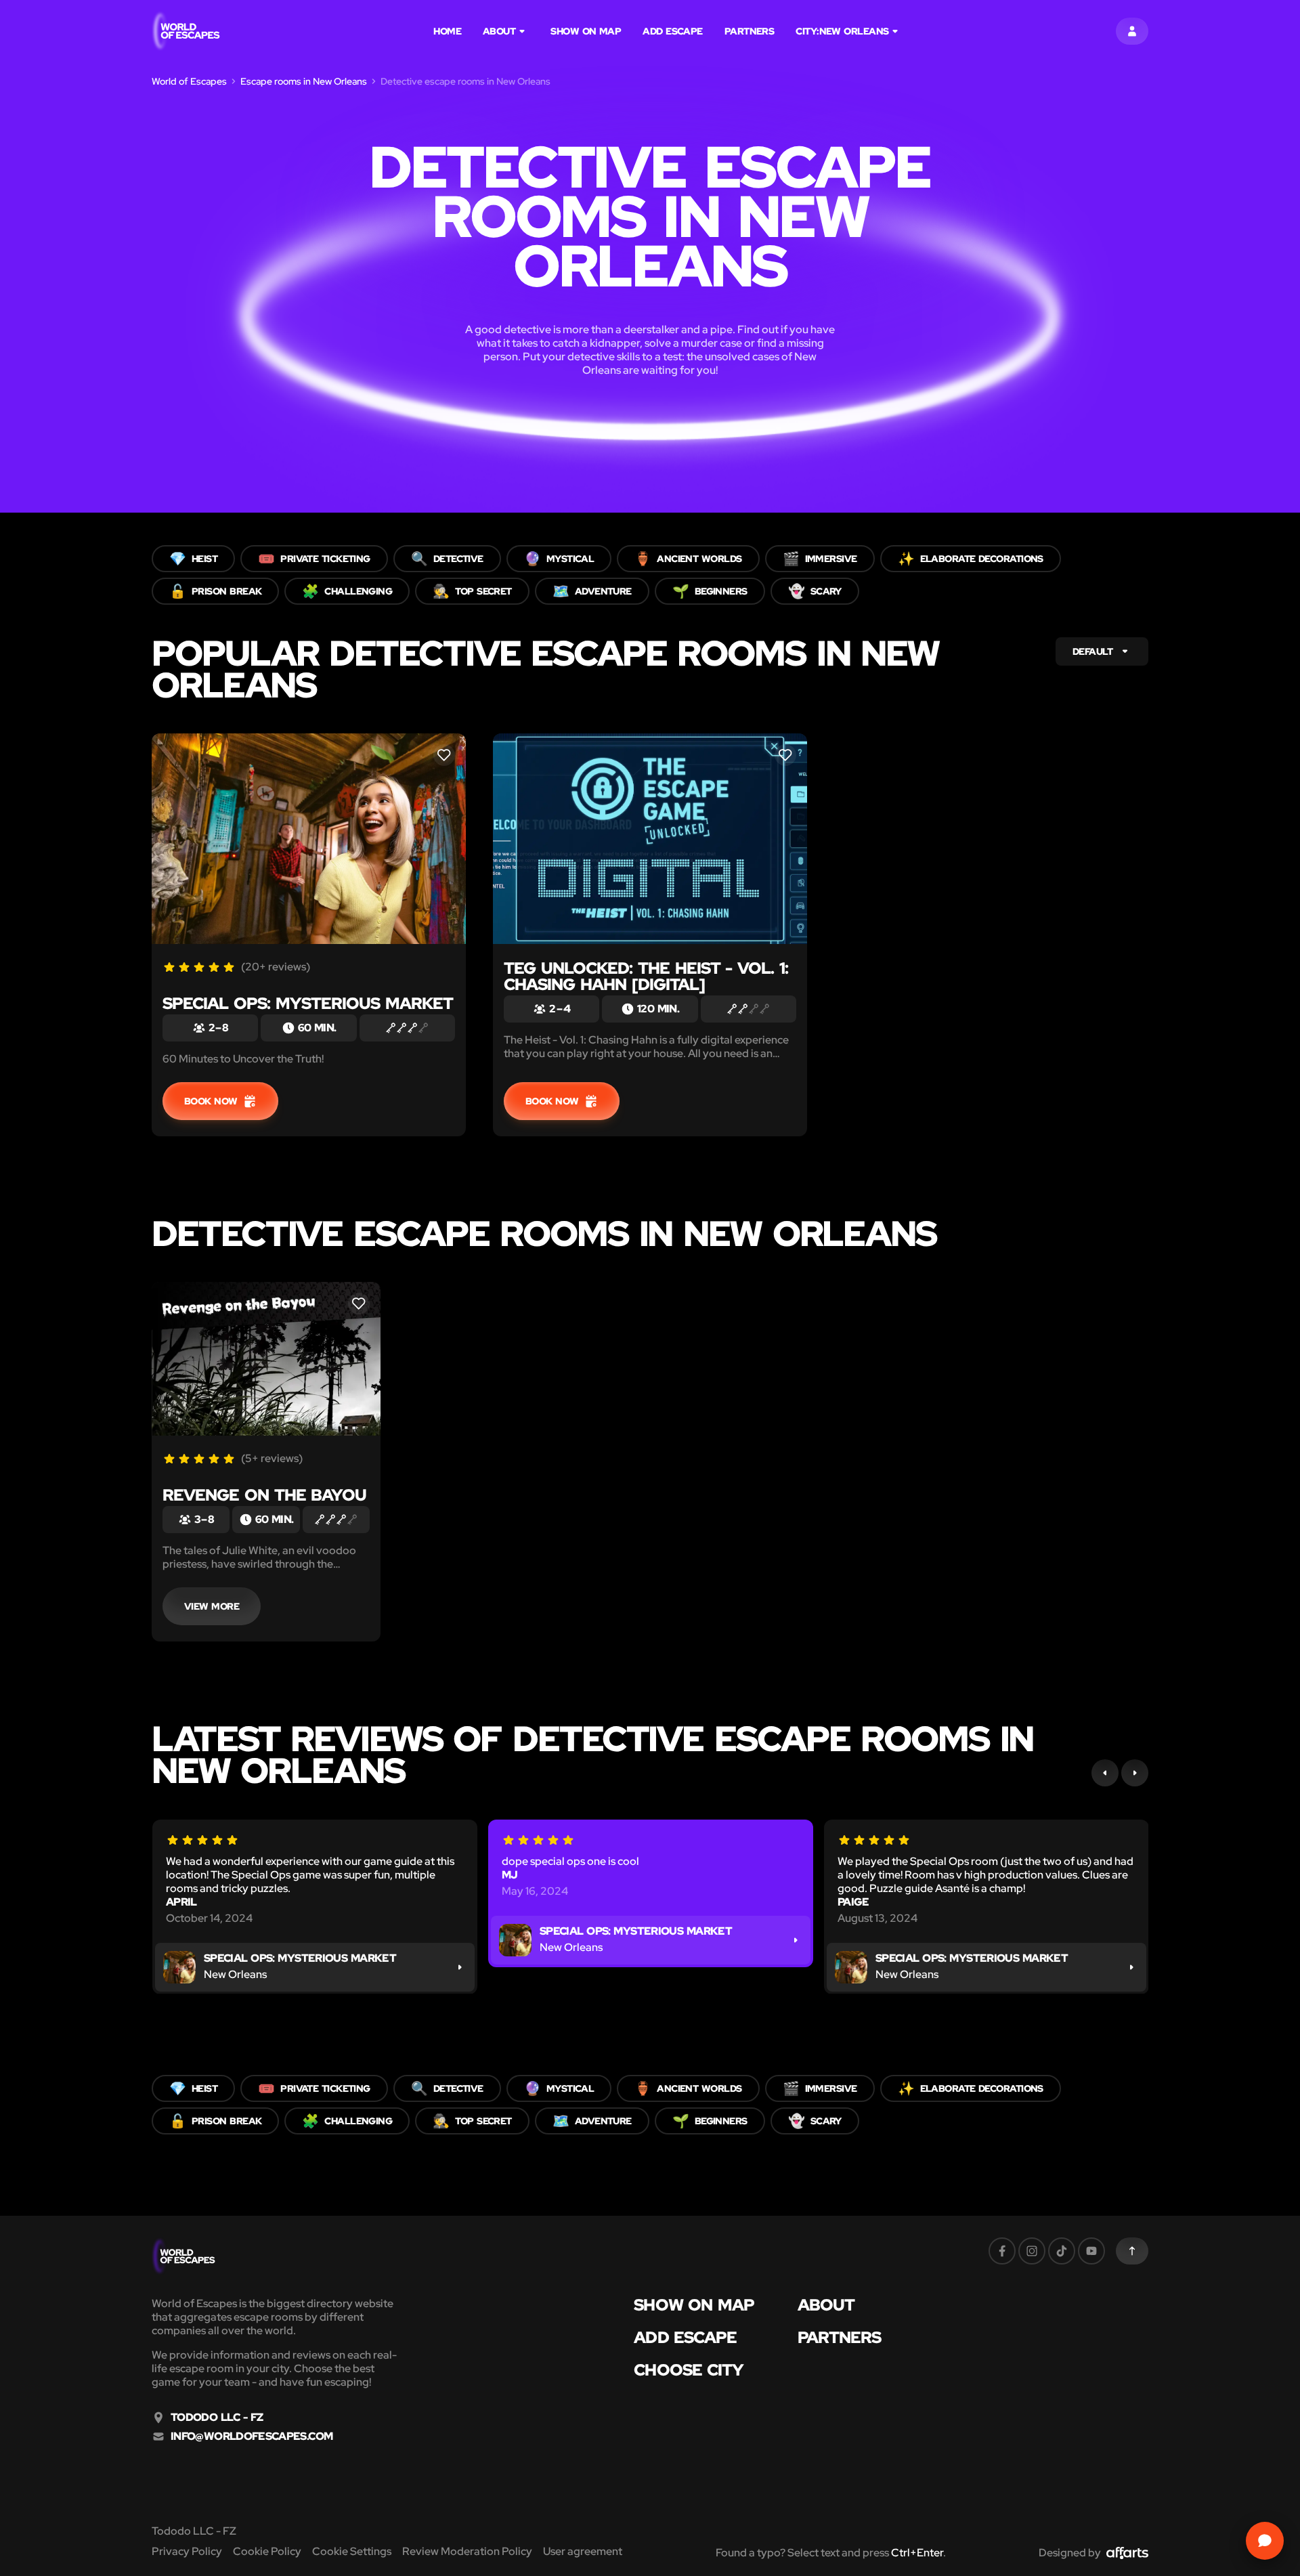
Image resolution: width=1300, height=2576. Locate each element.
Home (447, 31)
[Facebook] (1002, 2251)
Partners (750, 31)
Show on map (586, 31)
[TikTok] (1062, 2251)
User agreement (583, 2551)
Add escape (673, 31)
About (499, 31)
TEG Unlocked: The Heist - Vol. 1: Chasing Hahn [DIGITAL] (646, 976)
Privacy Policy (187, 2551)
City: (842, 31)
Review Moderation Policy (467, 2551)
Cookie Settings (352, 2551)
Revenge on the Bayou (264, 1495)
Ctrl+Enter (917, 2553)
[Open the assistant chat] (1265, 2541)
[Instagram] (1032, 2251)
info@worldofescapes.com (252, 2437)
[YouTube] (1091, 2251)
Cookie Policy (267, 2551)
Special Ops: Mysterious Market (308, 1003)
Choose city (689, 2370)
